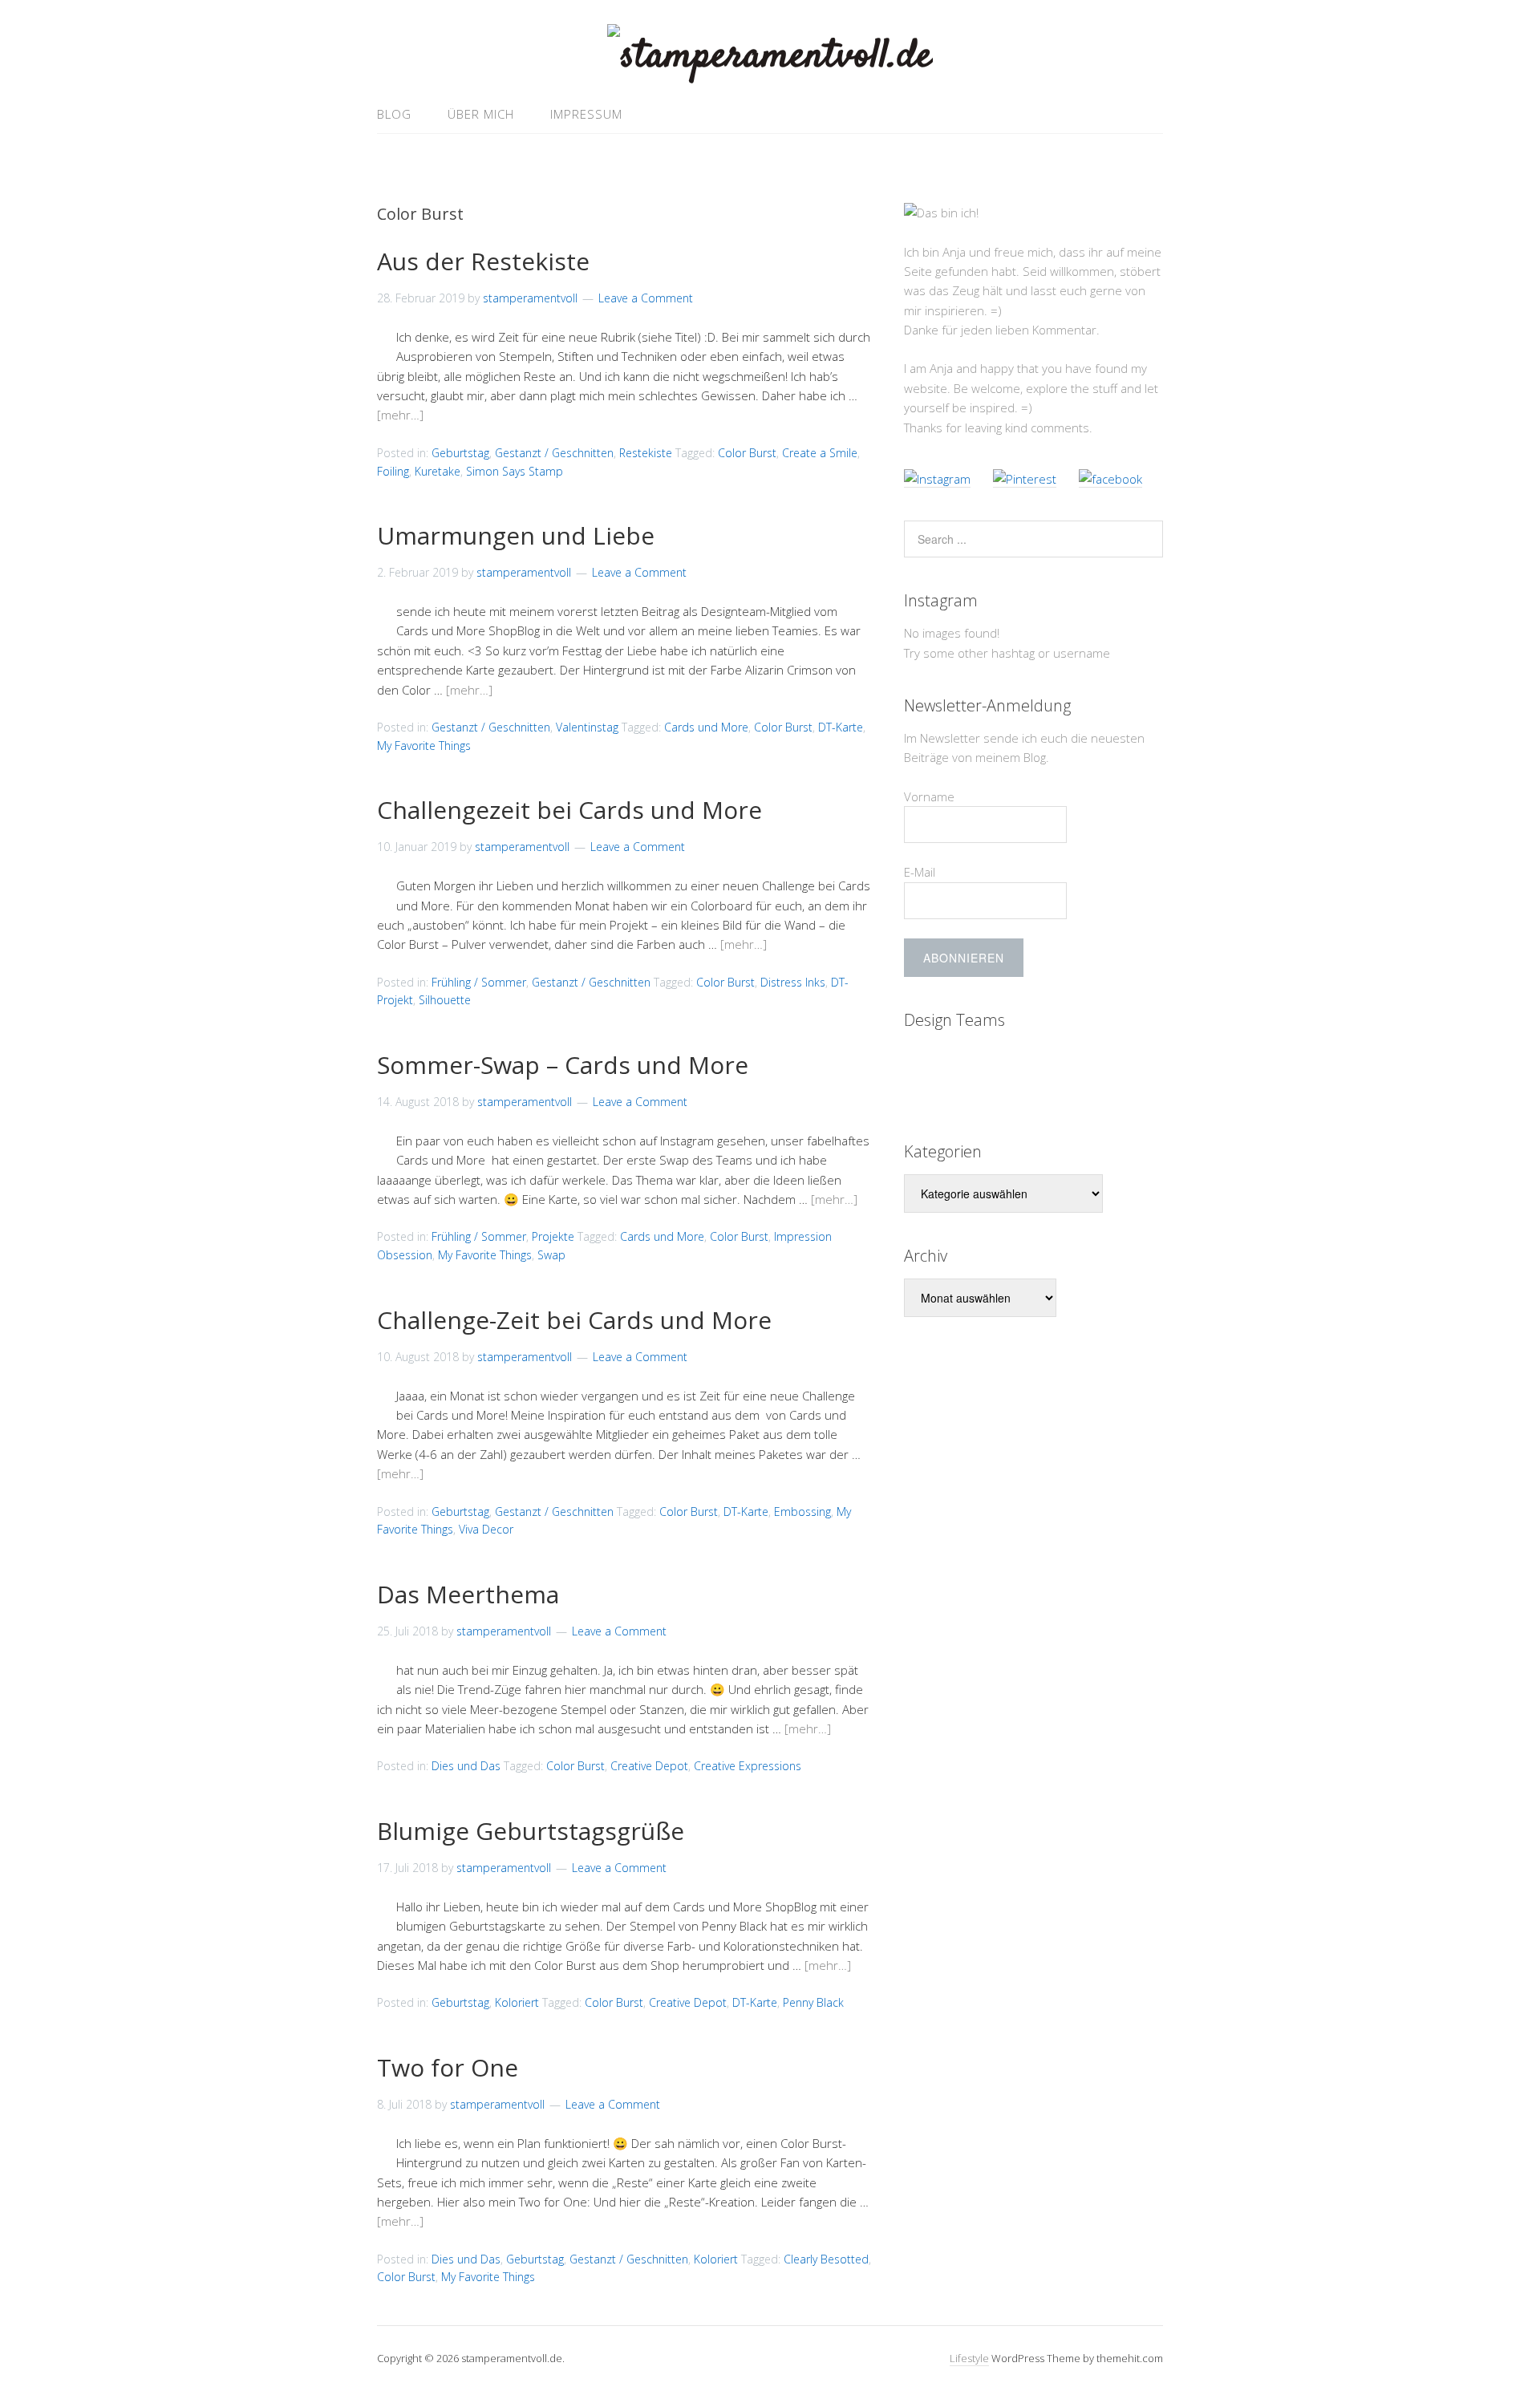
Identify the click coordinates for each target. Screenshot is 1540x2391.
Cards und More (706, 727)
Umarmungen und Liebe (516, 535)
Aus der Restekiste (483, 261)
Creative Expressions (748, 1766)
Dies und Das (466, 1766)
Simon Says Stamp (515, 471)
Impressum (586, 114)
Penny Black (813, 2002)
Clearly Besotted (826, 2259)
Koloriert (517, 2002)
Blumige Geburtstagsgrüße (531, 1831)
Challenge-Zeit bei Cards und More (574, 1320)
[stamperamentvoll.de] (770, 57)
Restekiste (646, 453)
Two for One (448, 2067)
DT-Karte (841, 727)
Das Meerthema (468, 1594)
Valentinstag (587, 727)
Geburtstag (460, 453)
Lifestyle (969, 2358)
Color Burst (747, 453)
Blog (394, 114)
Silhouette (445, 1000)
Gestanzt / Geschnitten (554, 453)
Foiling (393, 471)
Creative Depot (649, 1766)
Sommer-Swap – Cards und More (563, 1065)
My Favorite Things (424, 746)
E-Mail (920, 872)
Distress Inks (793, 982)
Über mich (481, 114)
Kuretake (438, 471)
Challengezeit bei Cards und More (569, 810)
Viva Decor (486, 1529)
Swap (551, 1255)
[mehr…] (400, 415)
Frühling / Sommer (479, 982)
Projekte (553, 1236)
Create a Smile (820, 453)
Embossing (802, 1512)
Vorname (929, 796)
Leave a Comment (646, 298)
